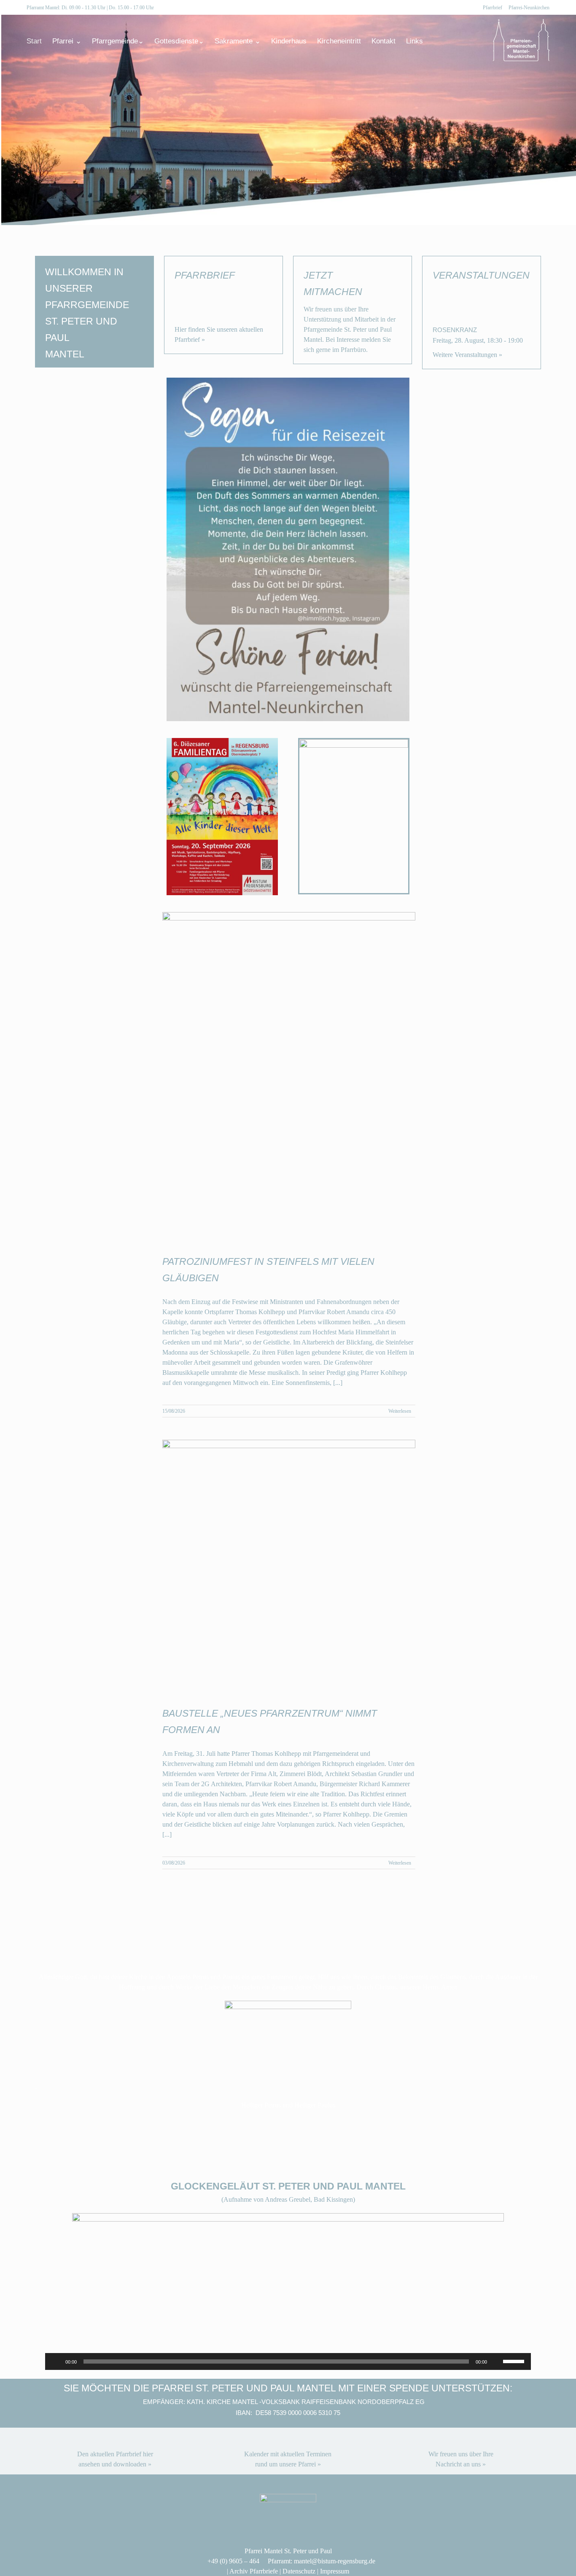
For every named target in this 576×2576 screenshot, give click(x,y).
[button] (436, 41)
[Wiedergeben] (56, 2361)
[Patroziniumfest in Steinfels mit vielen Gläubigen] (289, 1076)
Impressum (335, 2571)
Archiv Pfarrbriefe (254, 2571)
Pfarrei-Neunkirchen (529, 8)
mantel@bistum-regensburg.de (335, 2561)
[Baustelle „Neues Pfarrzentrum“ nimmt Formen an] (289, 1566)
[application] (288, 2361)
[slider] (515, 2361)
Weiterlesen (400, 1411)
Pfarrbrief (493, 8)
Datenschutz (299, 2571)
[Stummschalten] (496, 2361)
